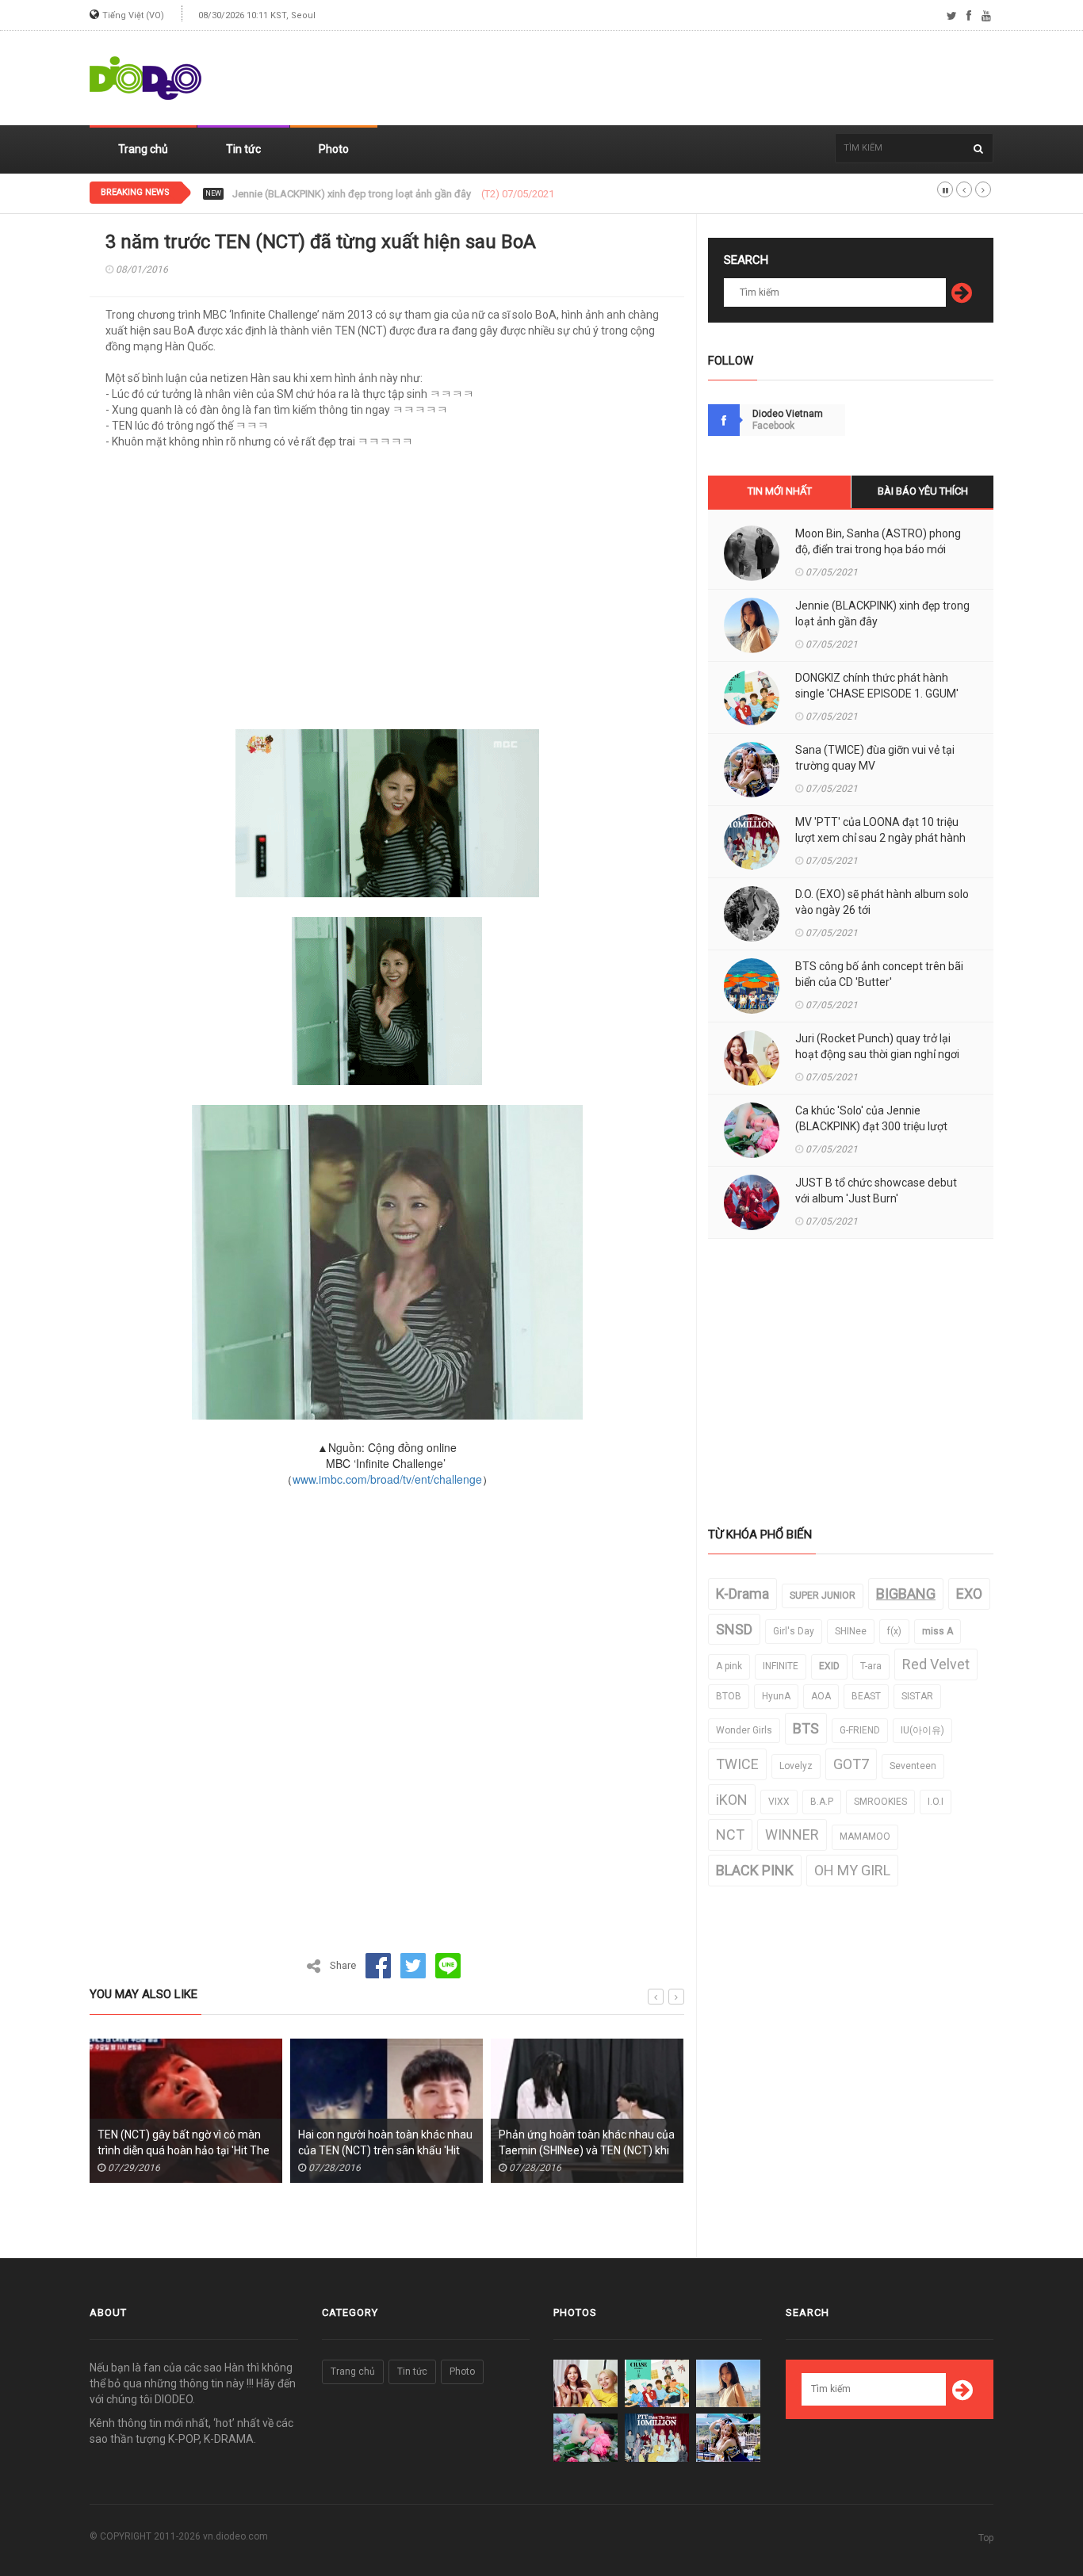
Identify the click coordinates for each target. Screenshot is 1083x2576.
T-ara (871, 1666)
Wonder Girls (744, 1730)
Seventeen (913, 1766)
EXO (969, 1594)
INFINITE (781, 1666)
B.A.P (822, 1802)
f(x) (894, 1631)
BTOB (729, 1696)
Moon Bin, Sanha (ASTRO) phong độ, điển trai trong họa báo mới (878, 541)
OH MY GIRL (852, 1870)
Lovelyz (796, 1766)
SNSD (734, 1629)
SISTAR (917, 1696)
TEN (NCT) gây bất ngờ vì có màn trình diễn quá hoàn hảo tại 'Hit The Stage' (174, 2150)
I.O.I (936, 1802)
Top (986, 2538)
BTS (806, 1728)
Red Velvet (936, 1664)
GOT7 (851, 1764)
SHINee (851, 1631)
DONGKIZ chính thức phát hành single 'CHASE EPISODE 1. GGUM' (380, 194)
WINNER (792, 1835)
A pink (729, 1666)
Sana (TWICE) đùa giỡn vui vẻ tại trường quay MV (875, 758)
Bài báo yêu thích (923, 491)
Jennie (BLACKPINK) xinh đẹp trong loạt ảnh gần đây (882, 613)
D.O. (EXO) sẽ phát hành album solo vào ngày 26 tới (882, 902)
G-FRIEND (860, 1730)
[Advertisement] (705, 78)
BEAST (866, 1696)
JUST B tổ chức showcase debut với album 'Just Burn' (876, 1191)
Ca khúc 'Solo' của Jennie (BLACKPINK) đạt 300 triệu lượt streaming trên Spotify (871, 1126)
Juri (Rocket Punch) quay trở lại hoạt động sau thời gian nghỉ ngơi (877, 1046)
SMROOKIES (880, 1802)
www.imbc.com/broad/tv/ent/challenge (387, 1479)
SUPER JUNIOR (823, 1596)
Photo (334, 149)
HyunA (776, 1696)
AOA (821, 1696)
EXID (829, 1666)
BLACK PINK (755, 1870)
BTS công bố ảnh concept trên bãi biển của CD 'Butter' (879, 974)
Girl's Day (794, 1631)
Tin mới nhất (780, 491)
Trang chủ (143, 149)
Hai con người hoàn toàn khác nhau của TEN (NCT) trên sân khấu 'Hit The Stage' (376, 2150)
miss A (938, 1631)
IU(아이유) (922, 1730)
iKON (732, 1800)
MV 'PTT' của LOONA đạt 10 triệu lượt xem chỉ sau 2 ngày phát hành (880, 830)
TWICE (737, 1764)
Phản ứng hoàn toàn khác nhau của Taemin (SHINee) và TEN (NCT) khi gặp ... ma (577, 2150)
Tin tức (243, 149)
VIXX (779, 1802)
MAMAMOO (865, 1836)
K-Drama (742, 1594)
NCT (730, 1835)
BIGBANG (906, 1594)
